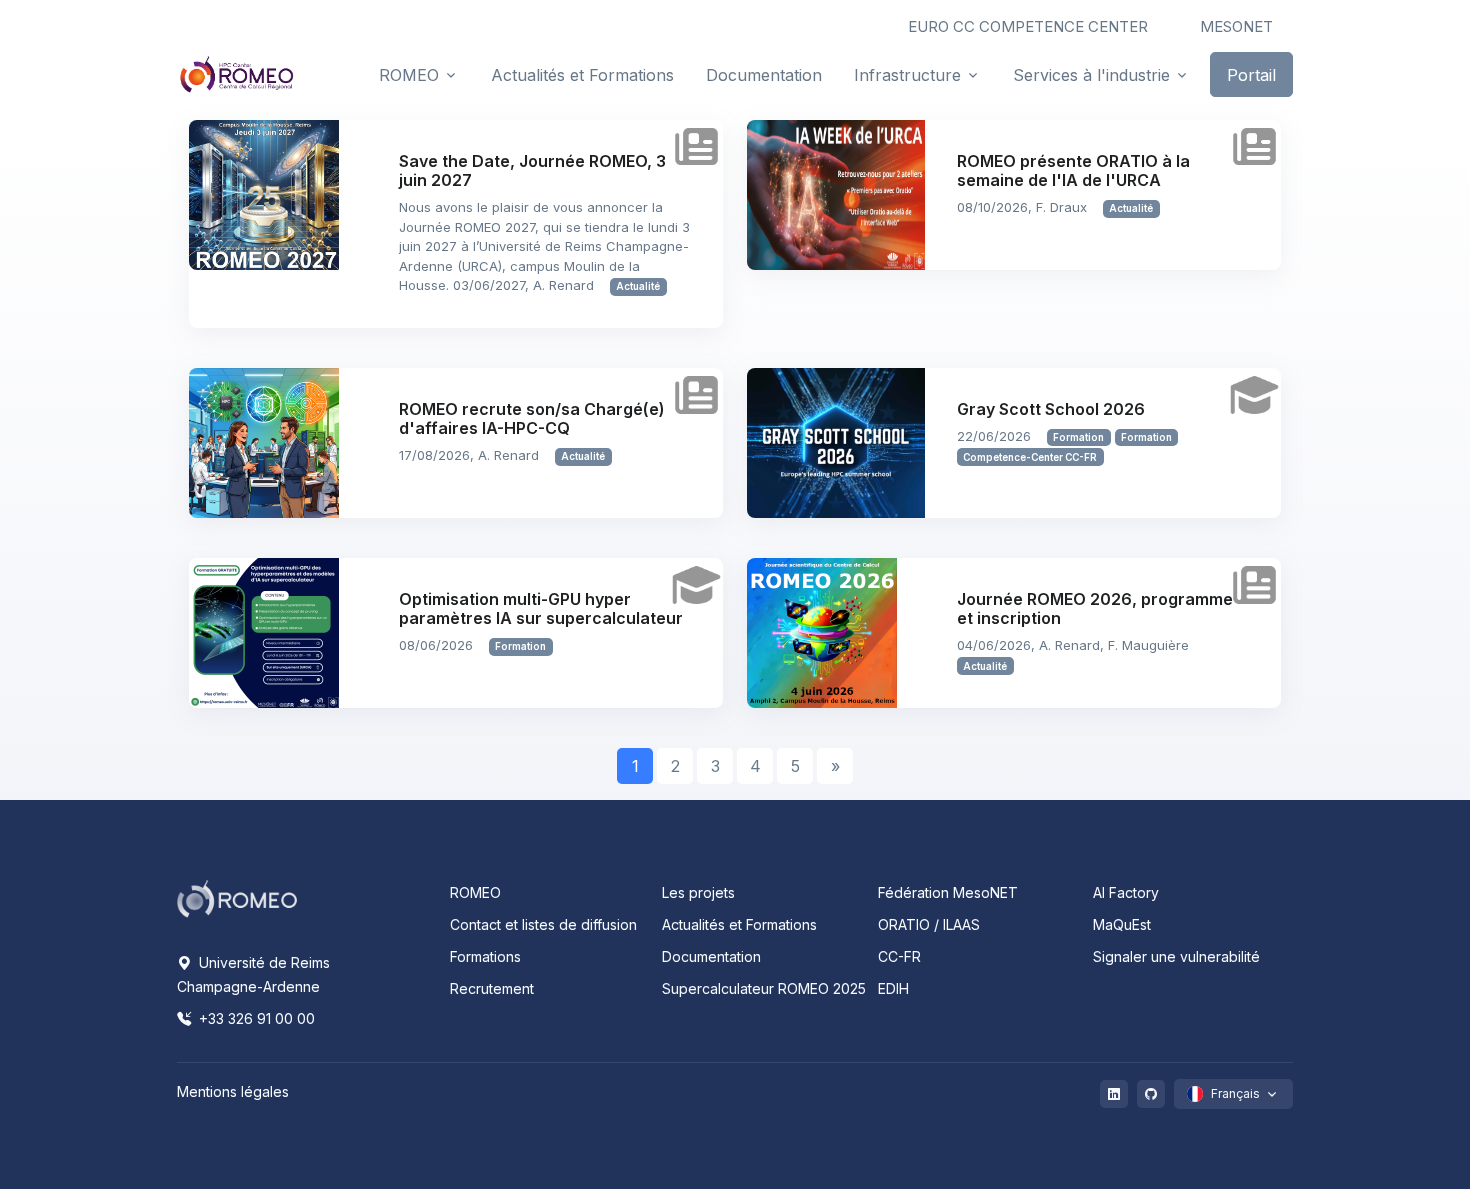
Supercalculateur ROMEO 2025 (764, 988)
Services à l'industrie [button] (1091, 75)
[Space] (237, 898)
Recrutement (492, 988)
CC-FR (899, 956)
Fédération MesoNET (948, 892)
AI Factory (1126, 892)
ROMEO (475, 892)
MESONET (1236, 26)
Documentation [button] (764, 75)
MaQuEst (1122, 924)
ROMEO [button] (409, 75)
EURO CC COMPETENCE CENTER (1028, 26)
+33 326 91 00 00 (255, 1018)
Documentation (711, 956)
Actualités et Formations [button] (582, 75)
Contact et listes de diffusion (543, 924)
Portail (1251, 75)
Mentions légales (233, 1091)
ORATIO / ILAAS (929, 924)
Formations (485, 956)
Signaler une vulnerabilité (1176, 956)
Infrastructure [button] (907, 75)
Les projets (698, 892)
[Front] (237, 74)
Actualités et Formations (739, 924)
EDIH (893, 988)
